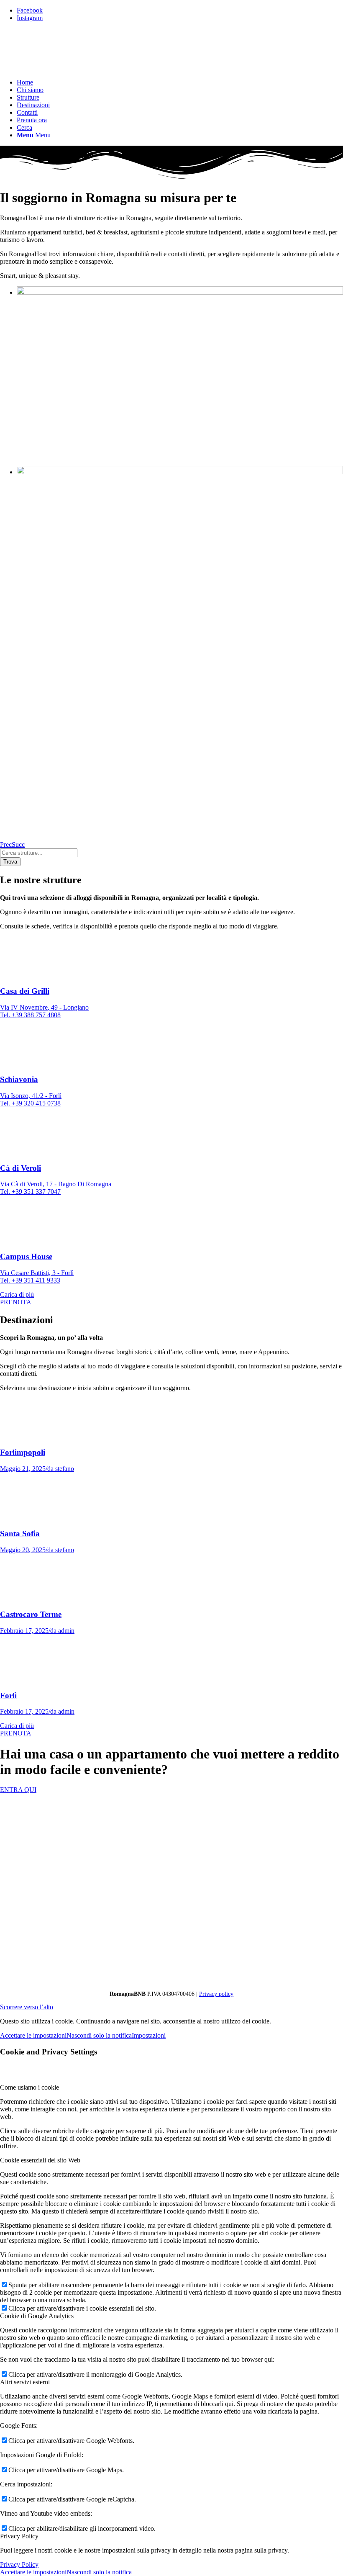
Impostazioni (149, 2035)
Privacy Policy (19, 2564)
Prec (6, 845)
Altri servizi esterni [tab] (25, 2382)
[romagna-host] (63, 68)
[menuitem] (180, 82)
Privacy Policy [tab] (19, 2536)
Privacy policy (216, 1994)
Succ (18, 845)
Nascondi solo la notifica (99, 2035)
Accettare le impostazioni (33, 2035)
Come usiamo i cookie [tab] (29, 2087)
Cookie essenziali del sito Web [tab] (40, 2160)
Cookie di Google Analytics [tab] (37, 2316)
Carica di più (17, 1294)
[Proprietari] (171, 1980)
